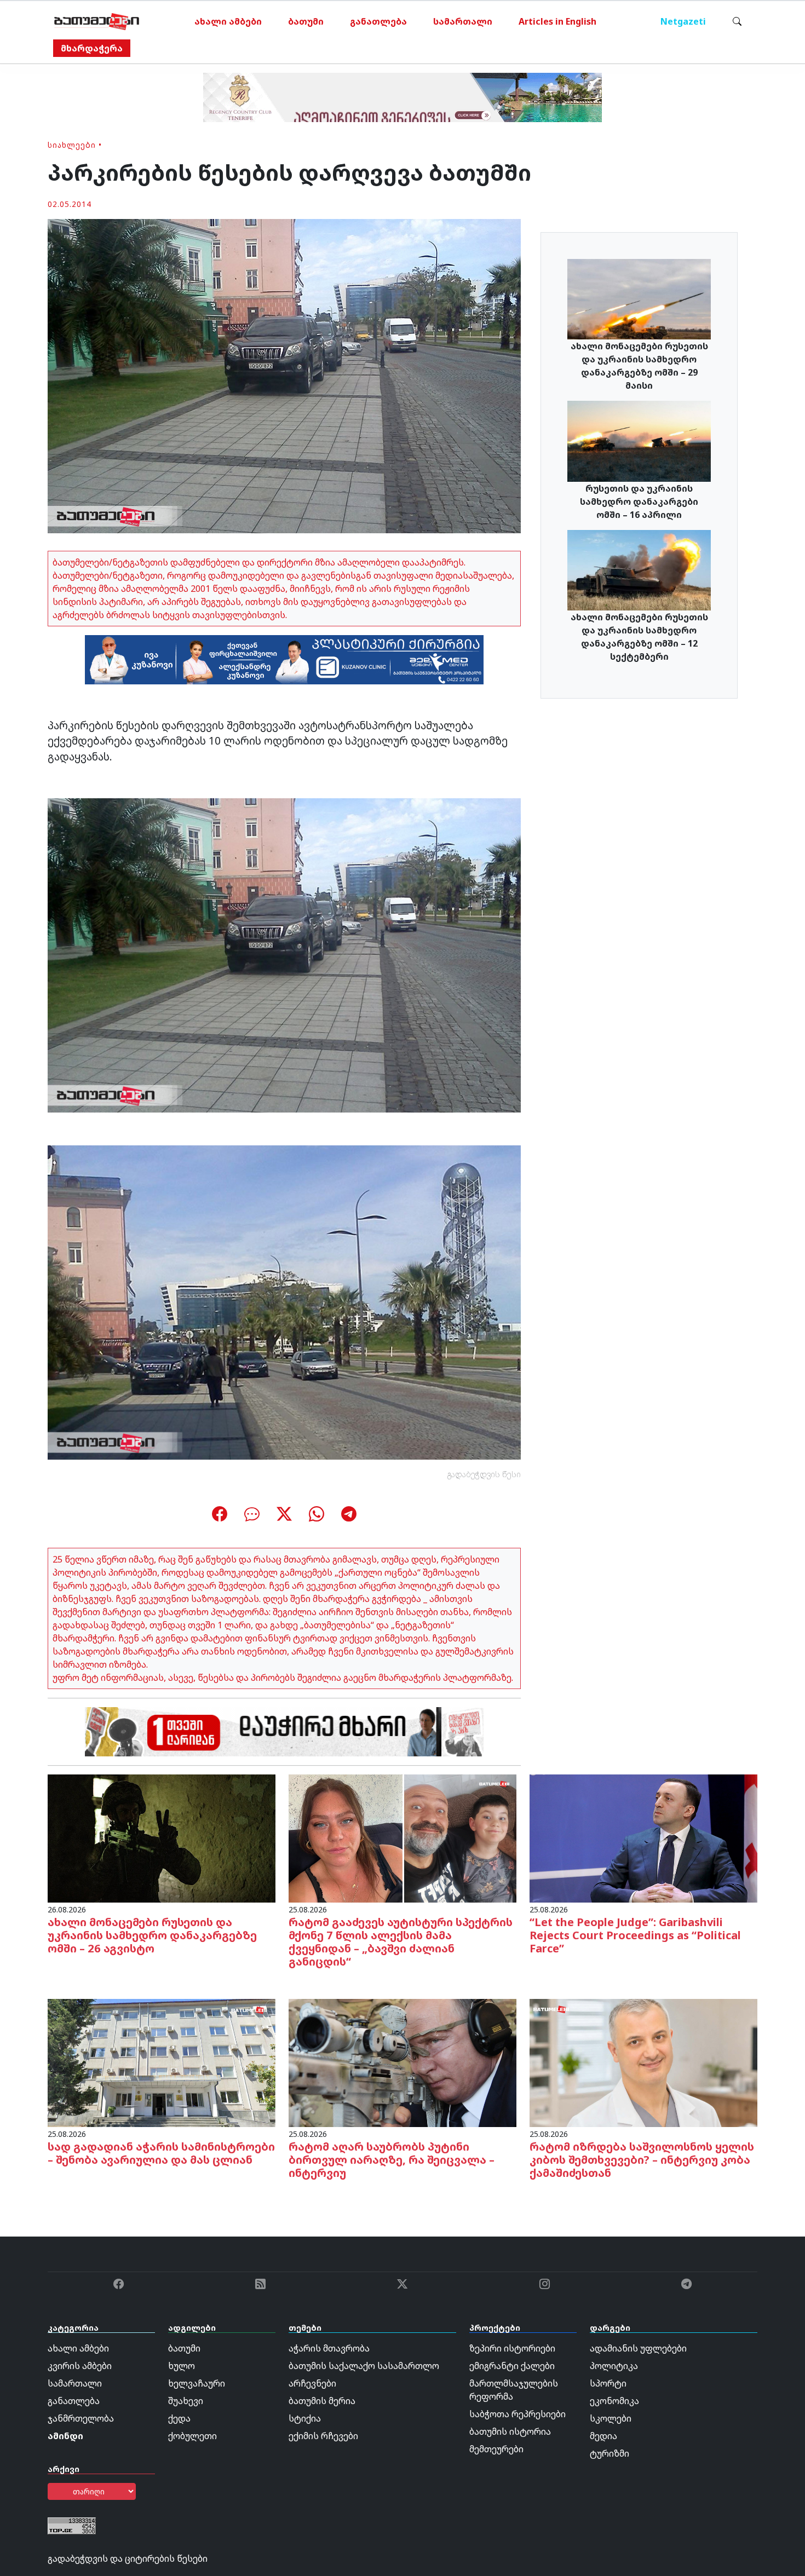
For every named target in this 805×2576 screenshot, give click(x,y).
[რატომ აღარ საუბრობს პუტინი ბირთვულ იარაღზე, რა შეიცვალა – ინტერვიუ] (403, 2062)
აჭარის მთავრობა (329, 2348)
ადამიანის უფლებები (638, 2348)
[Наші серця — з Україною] (97, 21)
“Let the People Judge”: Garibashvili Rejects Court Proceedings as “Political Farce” (635, 1935)
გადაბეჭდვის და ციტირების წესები (128, 2558)
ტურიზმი (610, 2453)
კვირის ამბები (80, 2366)
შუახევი (186, 2401)
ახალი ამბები (228, 21)
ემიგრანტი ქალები (512, 2366)
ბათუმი (306, 21)
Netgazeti (683, 21)
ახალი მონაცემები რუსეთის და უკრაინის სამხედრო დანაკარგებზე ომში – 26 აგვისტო (152, 1935)
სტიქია (305, 2418)
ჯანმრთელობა (81, 2418)
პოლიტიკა (614, 2366)
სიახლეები (72, 145)
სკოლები (611, 2418)
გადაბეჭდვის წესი (484, 1474)
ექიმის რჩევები (323, 2436)
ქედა (179, 2418)
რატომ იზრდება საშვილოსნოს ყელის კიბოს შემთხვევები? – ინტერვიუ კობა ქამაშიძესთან (642, 2160)
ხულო (182, 2366)
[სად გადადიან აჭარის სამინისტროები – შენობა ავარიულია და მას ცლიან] (162, 2062)
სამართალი (463, 21)
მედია (603, 2436)
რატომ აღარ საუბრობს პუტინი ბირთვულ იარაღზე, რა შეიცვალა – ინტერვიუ (392, 2160)
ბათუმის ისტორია (510, 2431)
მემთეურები (496, 2449)
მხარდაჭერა (92, 48)
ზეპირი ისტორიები (512, 2348)
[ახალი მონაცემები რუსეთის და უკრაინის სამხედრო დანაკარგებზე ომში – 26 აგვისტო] (162, 1837)
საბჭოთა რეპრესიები (517, 2414)
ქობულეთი (192, 2436)
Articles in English (557, 21)
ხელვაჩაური (197, 2383)
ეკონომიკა (614, 2401)
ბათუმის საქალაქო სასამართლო (364, 2366)
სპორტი (608, 2383)
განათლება (378, 21)
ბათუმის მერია (322, 2401)
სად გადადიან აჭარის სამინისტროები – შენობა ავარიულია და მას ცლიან (161, 2153)
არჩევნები (312, 2383)
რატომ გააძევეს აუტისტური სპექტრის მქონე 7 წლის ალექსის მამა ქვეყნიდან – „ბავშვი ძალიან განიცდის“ (401, 1942)
